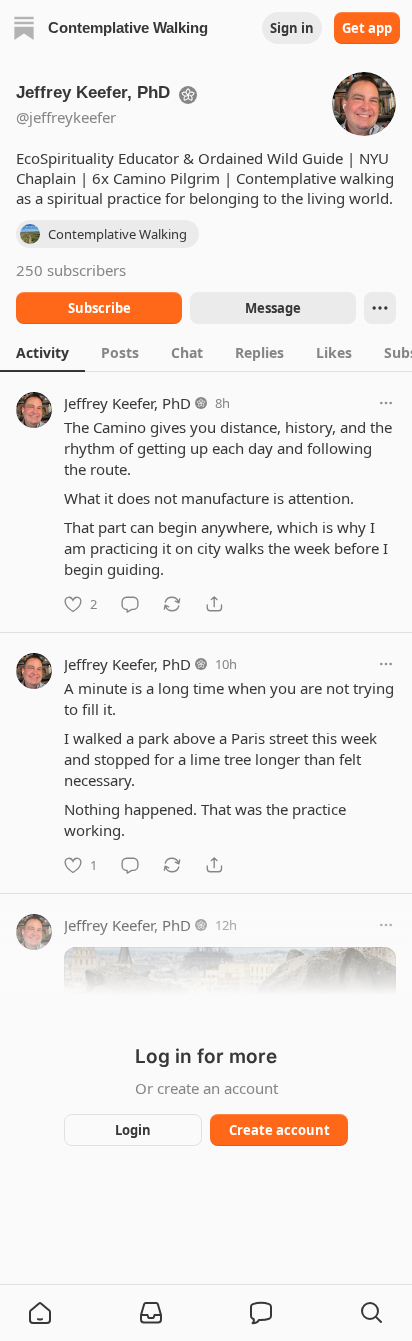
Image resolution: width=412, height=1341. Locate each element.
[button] (40, 1313)
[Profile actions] (380, 308)
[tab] (42, 352)
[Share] (214, 604)
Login (133, 1130)
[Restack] (172, 604)
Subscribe (99, 308)
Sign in (292, 28)
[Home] (24, 28)
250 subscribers (71, 270)
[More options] (386, 403)
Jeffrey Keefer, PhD (127, 403)
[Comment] (130, 604)
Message (273, 308)
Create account (279, 1130)
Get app (367, 28)
